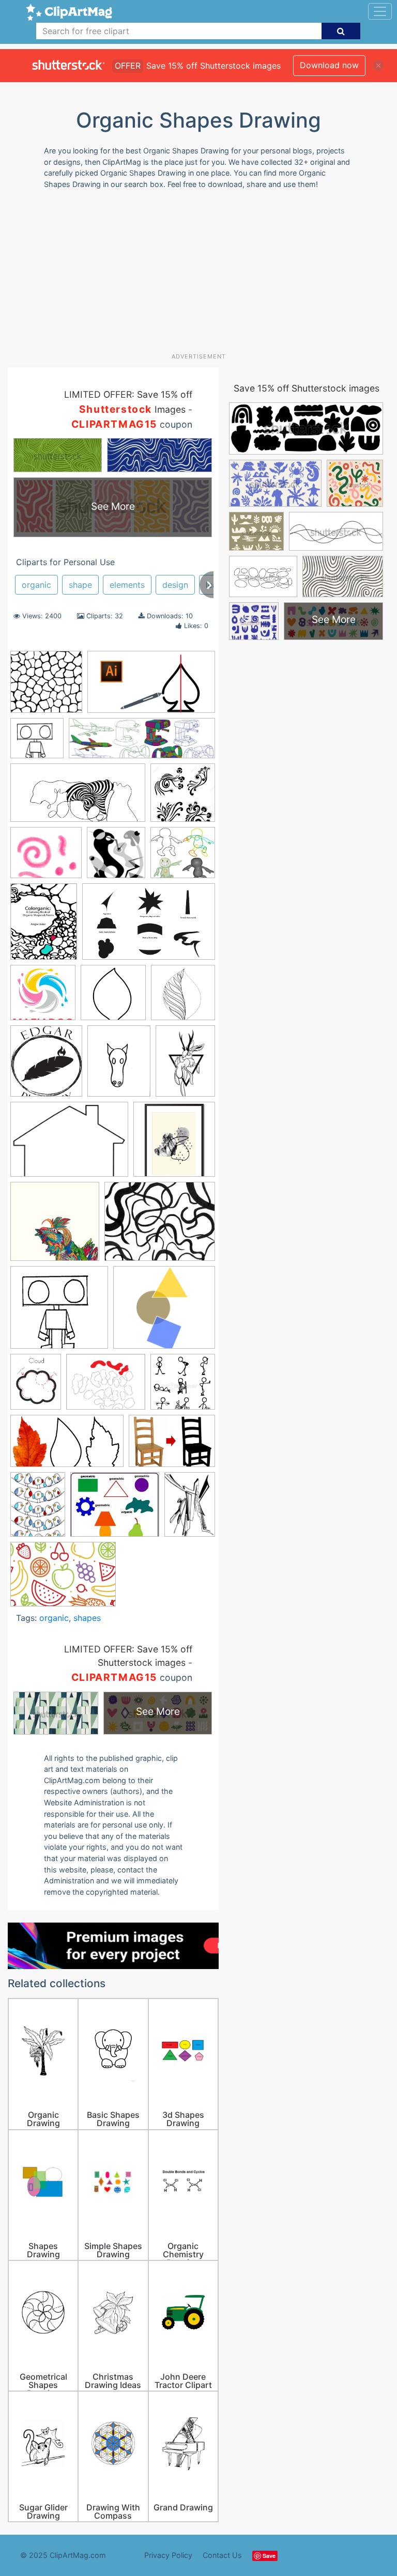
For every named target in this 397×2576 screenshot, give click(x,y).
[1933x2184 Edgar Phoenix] (46, 1066)
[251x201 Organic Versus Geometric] (160, 1226)
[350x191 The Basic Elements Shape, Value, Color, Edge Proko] (67, 1446)
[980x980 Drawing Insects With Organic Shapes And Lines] (43, 997)
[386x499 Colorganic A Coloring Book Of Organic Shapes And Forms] (44, 926)
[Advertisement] (202, 275)
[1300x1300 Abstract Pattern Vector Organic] (46, 687)
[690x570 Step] (106, 1387)
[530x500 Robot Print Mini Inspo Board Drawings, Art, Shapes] (59, 1312)
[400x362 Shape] (164, 1312)
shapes (87, 1618)
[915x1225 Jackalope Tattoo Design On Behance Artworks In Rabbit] (185, 1065)
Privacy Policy (168, 2555)
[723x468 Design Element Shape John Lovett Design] (149, 926)
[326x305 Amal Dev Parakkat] (183, 857)
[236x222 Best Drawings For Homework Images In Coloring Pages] (37, 743)
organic (36, 585)
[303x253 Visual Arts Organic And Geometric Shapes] (115, 1509)
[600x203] (142, 743)
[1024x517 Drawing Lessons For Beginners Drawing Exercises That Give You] (78, 798)
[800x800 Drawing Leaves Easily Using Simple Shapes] (113, 997)
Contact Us (222, 2555)
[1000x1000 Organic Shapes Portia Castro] (55, 1226)
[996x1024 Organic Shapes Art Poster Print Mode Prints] (174, 1144)
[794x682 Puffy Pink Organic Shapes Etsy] (46, 858)
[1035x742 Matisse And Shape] (69, 1144)
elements (127, 585)
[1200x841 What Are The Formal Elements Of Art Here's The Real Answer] (63, 1579)
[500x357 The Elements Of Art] (172, 1446)
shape (80, 585)
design (175, 585)
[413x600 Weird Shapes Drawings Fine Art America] (190, 1509)
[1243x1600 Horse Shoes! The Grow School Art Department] (119, 1066)
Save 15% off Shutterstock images (307, 388)
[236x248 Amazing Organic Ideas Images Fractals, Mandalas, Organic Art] (183, 797)
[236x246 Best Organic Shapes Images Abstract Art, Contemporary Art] (116, 857)
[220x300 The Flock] (38, 1509)
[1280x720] (151, 687)
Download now (329, 65)
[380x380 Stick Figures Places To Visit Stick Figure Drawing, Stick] (183, 1386)
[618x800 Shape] (36, 1386)
